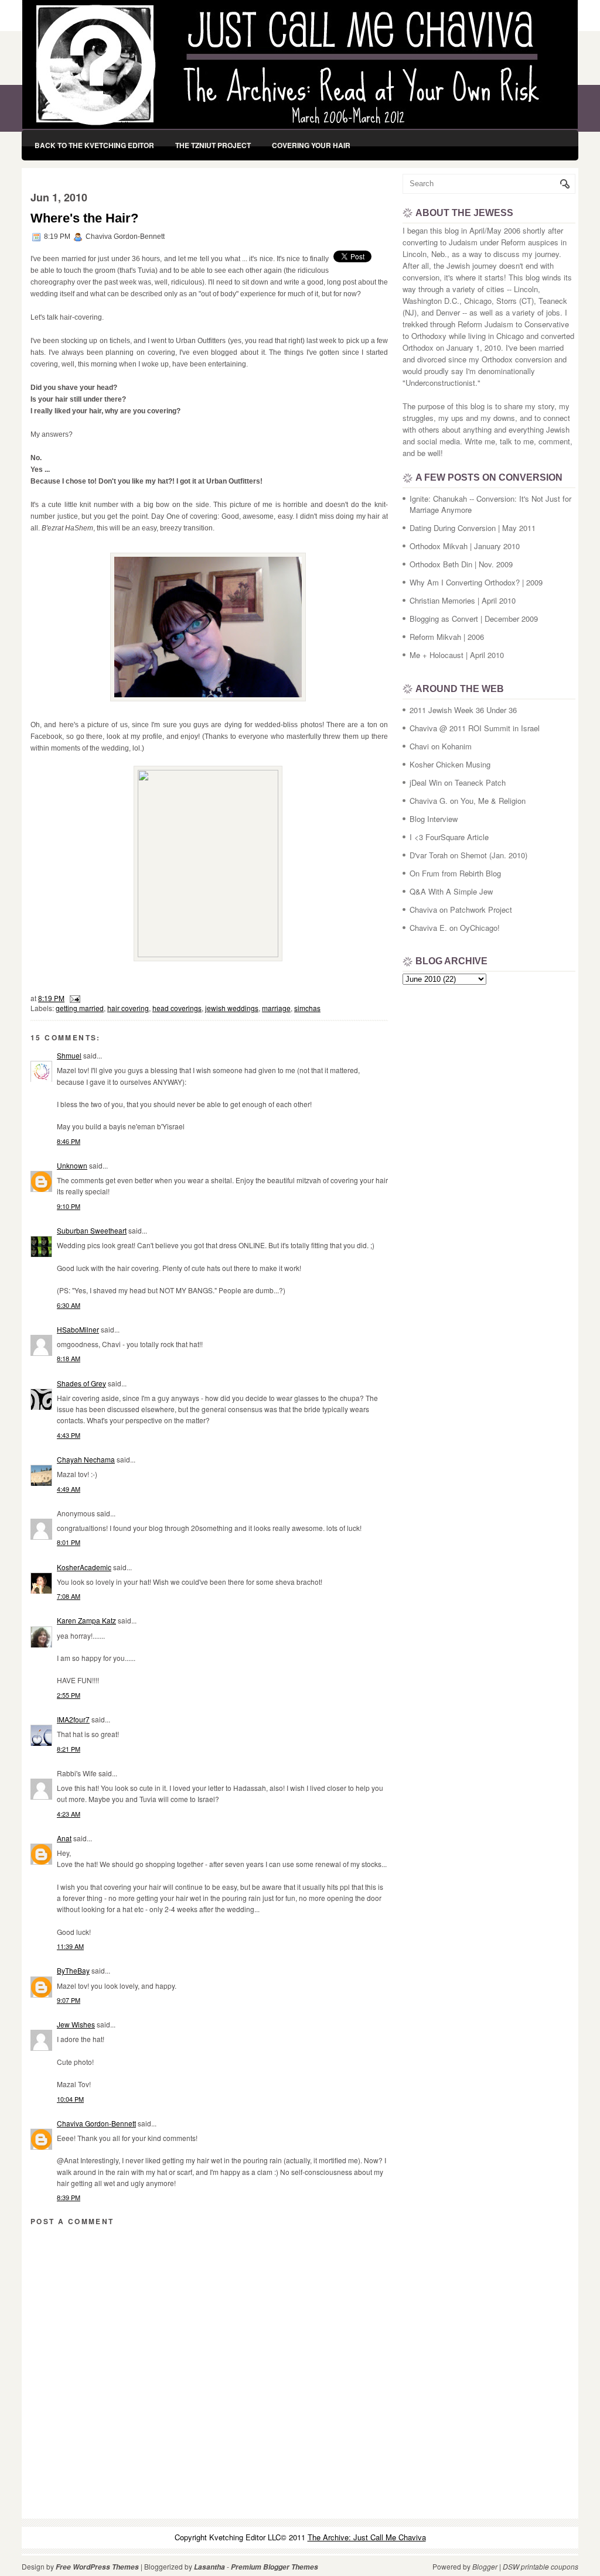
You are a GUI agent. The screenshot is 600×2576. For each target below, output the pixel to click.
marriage (276, 1008)
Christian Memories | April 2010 (463, 600)
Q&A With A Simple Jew (451, 891)
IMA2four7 (73, 1719)
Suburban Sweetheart (92, 1230)
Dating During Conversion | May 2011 (473, 528)
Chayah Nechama (86, 1459)
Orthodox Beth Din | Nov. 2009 (461, 564)
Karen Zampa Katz (86, 1620)
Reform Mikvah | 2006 (447, 637)
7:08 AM (69, 1596)
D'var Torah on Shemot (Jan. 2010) (468, 855)
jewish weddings (232, 1008)
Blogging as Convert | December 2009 (474, 619)
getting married (80, 1008)
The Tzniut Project (213, 145)
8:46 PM (69, 1141)
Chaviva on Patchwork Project (461, 910)
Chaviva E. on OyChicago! (455, 928)
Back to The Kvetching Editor (94, 145)
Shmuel (69, 1055)
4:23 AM (69, 1814)
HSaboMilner (78, 1329)
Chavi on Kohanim (441, 746)
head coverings (177, 1008)
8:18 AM (69, 1358)
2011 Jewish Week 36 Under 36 (463, 710)
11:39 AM (70, 1946)
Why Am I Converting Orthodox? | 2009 (476, 582)
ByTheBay (73, 1970)
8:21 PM (69, 1749)
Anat (64, 1838)
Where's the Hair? (84, 218)
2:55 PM (69, 1695)
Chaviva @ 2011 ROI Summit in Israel (475, 728)
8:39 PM (69, 2197)
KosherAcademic (84, 1567)
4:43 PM (69, 1435)
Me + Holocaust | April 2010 (457, 655)
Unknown (72, 1165)
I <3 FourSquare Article (449, 837)
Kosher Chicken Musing (450, 764)
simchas (307, 1008)
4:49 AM (69, 1489)
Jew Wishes (76, 2024)
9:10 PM (69, 1206)
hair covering (128, 1008)
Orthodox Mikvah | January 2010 (465, 546)
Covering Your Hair (311, 145)
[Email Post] (73, 998)
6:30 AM (69, 1305)
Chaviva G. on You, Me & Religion (468, 801)
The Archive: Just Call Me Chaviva (367, 2537)
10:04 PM (70, 2099)
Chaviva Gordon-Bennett (96, 2123)
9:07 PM (69, 2000)
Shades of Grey (81, 1383)
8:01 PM (69, 1542)
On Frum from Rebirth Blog (455, 873)
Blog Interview (434, 819)
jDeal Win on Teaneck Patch (458, 782)
